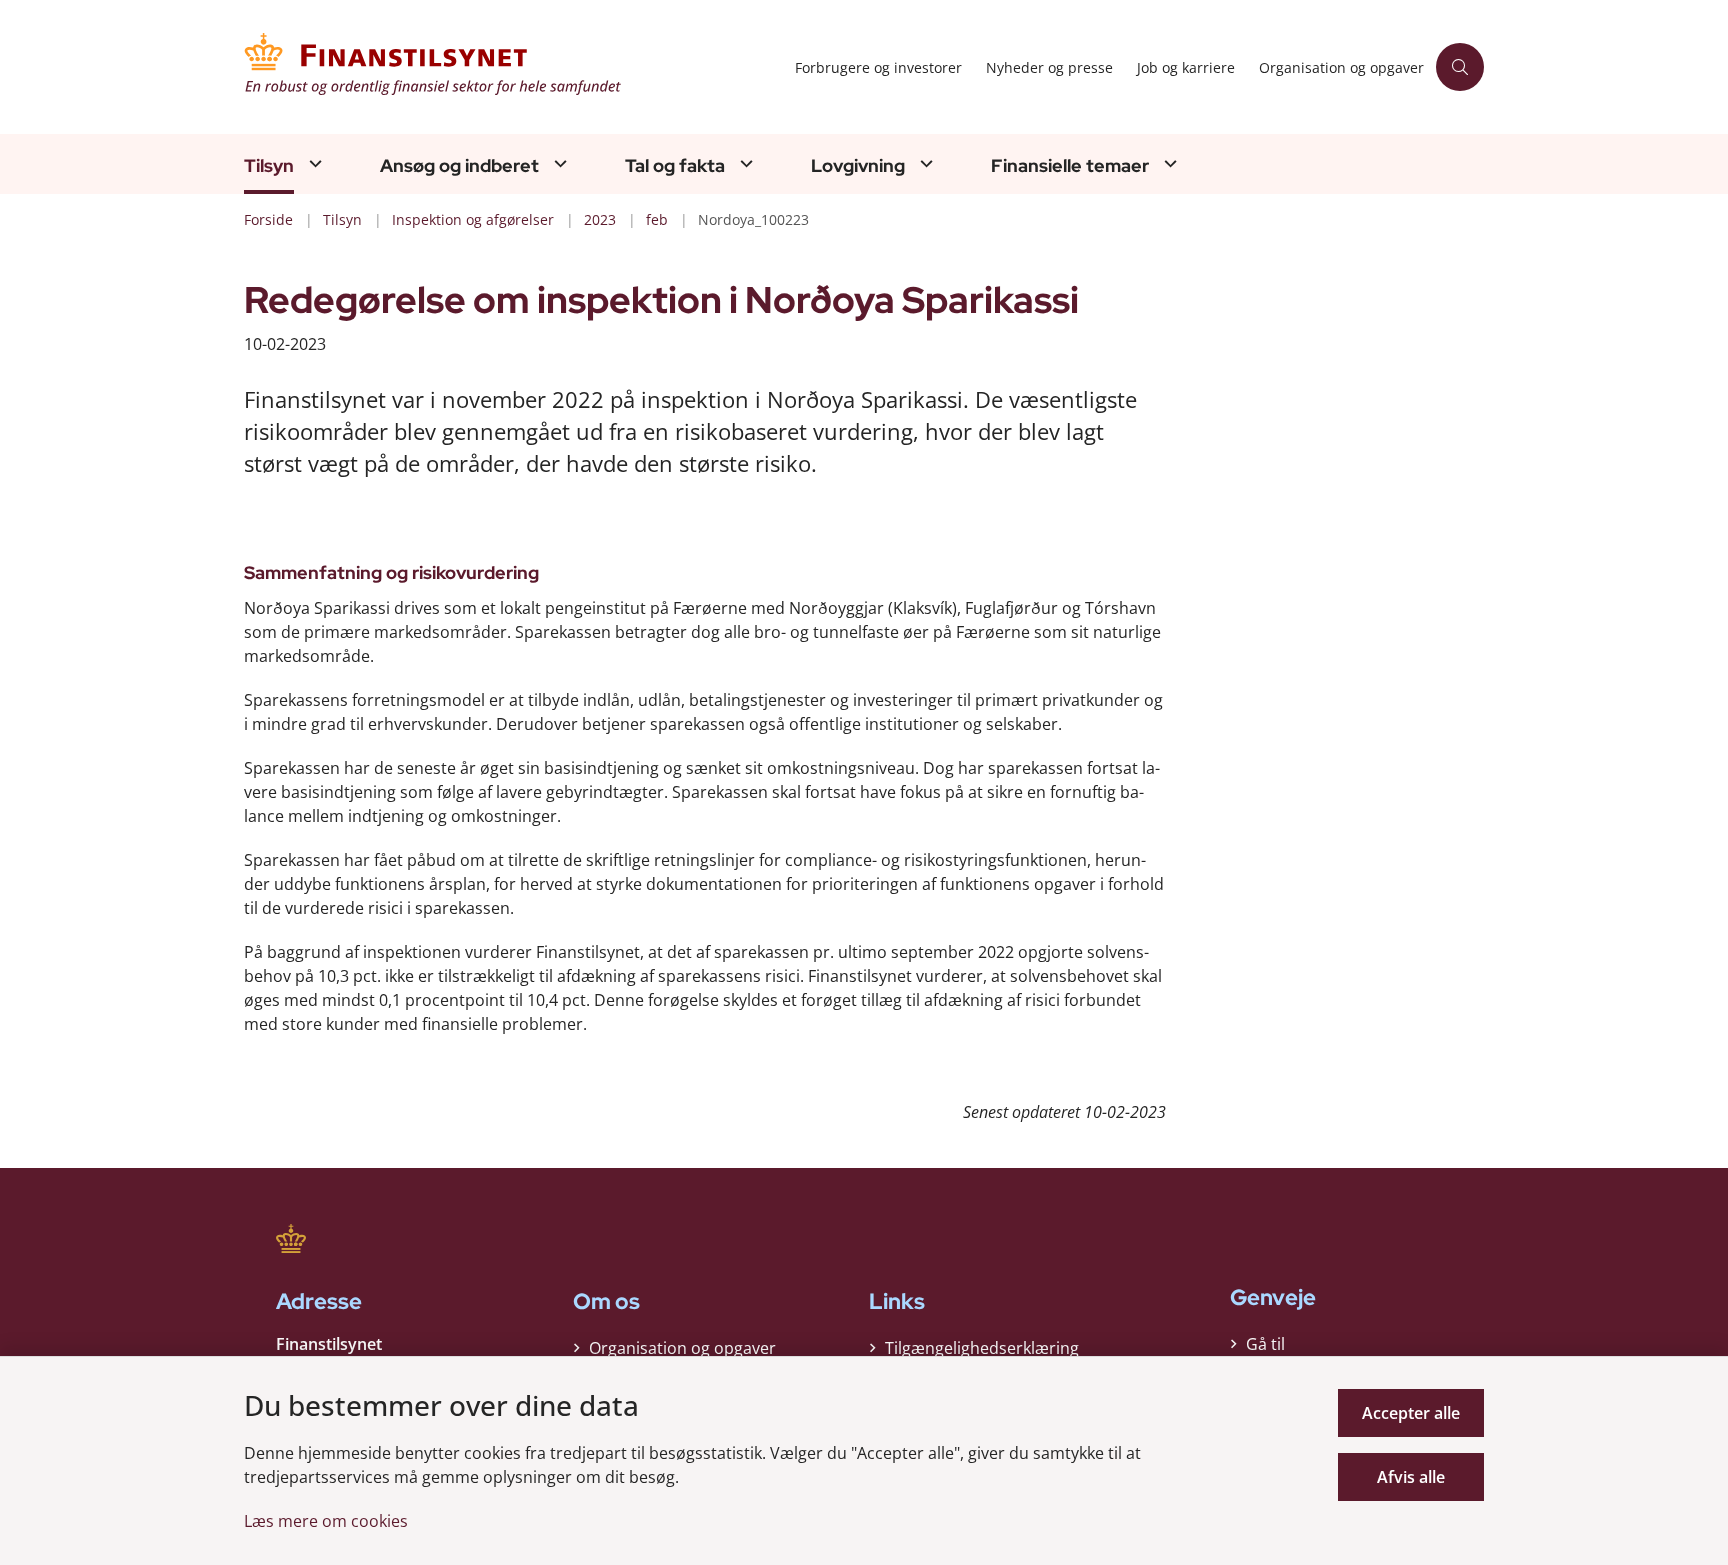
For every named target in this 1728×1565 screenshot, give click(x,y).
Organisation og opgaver (682, 1348)
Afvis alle (1411, 1477)
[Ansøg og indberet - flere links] (558, 163)
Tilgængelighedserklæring (982, 1348)
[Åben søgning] (1460, 67)
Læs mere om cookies (326, 1521)
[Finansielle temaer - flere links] (1168, 163)
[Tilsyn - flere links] (313, 163)
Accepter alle (1411, 1413)
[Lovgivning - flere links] (924, 163)
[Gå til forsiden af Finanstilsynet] (513, 67)
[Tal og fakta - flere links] (744, 163)
